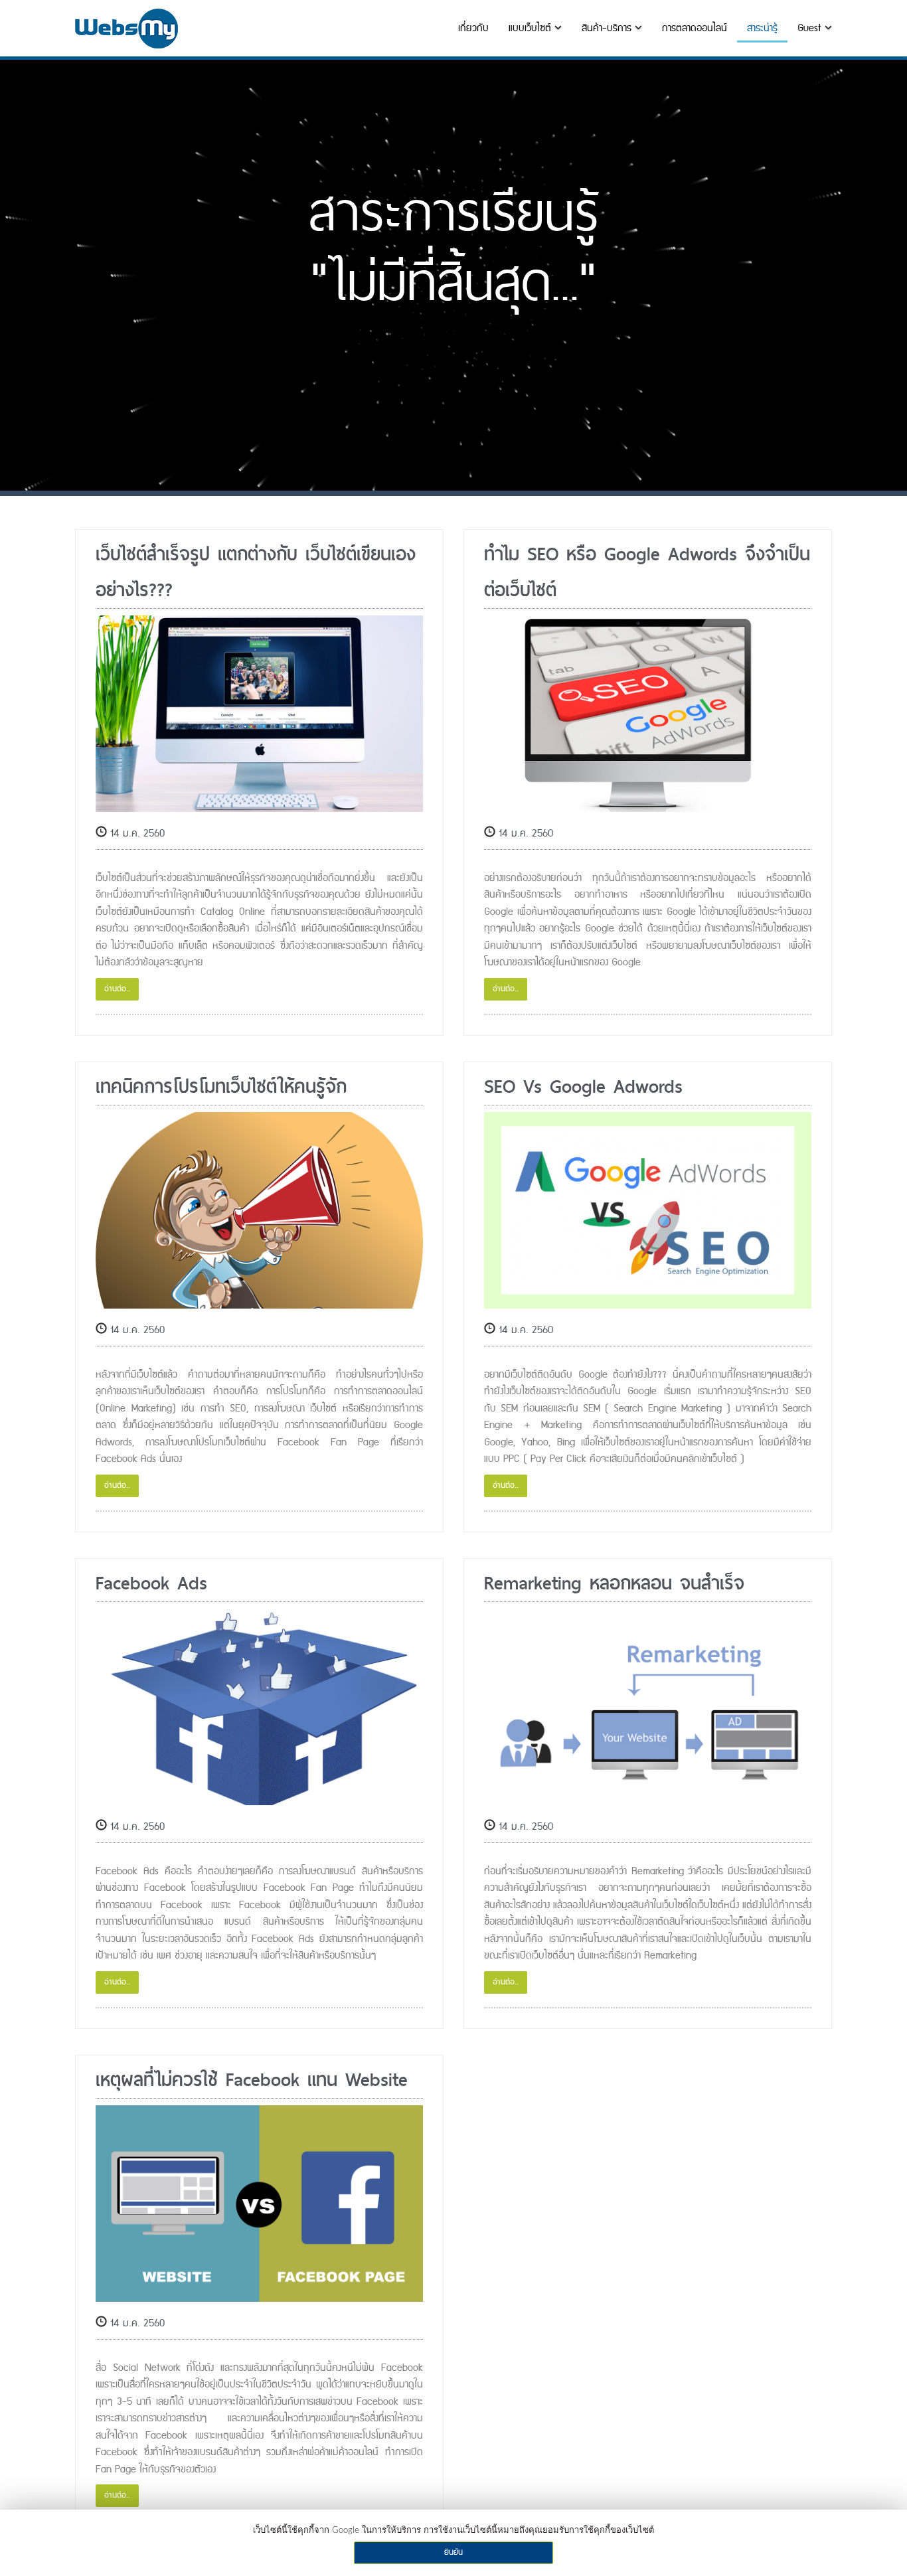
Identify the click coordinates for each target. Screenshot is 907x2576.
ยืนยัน (453, 2552)
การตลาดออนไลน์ (695, 28)
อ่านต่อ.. (117, 989)
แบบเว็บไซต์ (532, 28)
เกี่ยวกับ (473, 28)
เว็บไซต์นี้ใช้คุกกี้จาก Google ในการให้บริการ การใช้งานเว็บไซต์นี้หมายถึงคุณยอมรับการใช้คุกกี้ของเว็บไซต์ (453, 2531)
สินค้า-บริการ (608, 28)
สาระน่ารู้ (762, 28)
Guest (811, 28)
